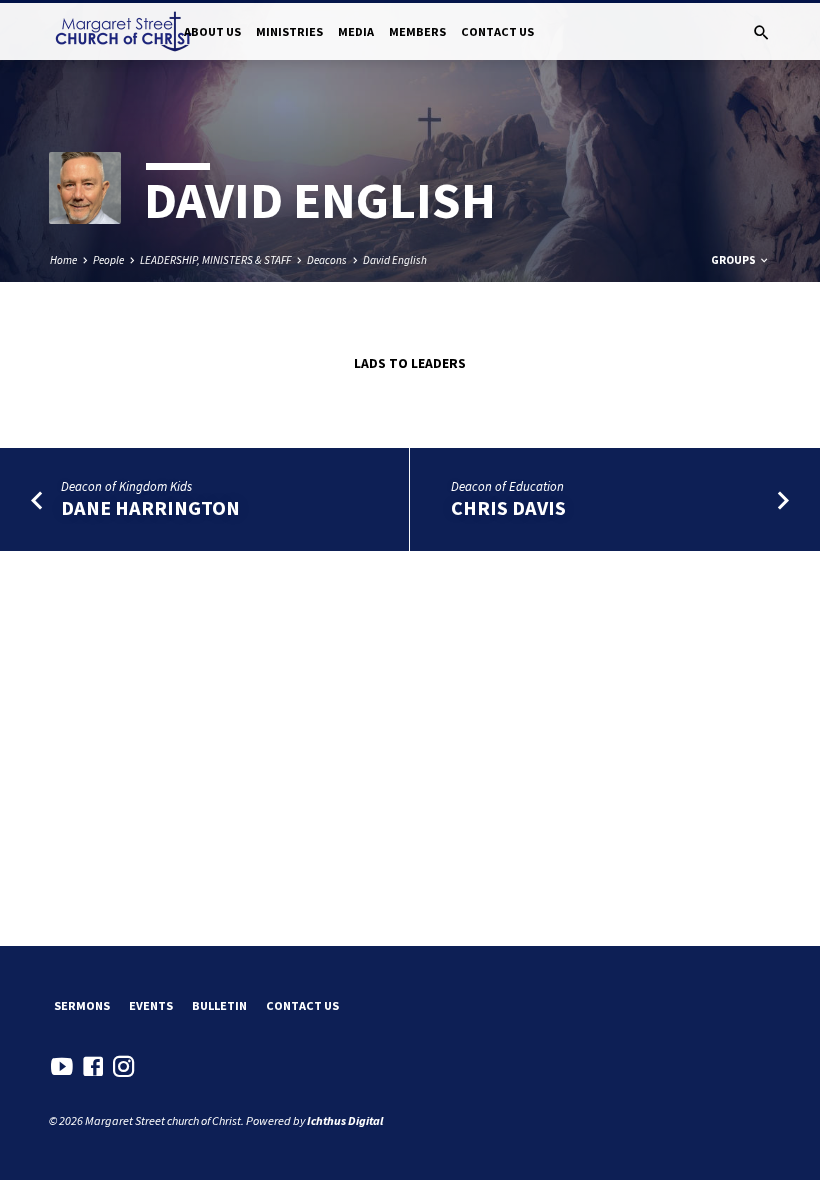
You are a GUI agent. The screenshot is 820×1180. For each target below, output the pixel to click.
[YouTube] (62, 1066)
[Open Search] (761, 33)
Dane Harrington (150, 508)
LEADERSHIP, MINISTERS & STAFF (215, 260)
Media (356, 31)
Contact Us (497, 31)
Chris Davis (508, 508)
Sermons (82, 1005)
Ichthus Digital (345, 1120)
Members (417, 31)
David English (395, 260)
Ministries (289, 31)
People (108, 260)
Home (63, 260)
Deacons (327, 260)
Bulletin (219, 1005)
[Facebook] (93, 1066)
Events (151, 1005)
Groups (734, 260)
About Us (212, 31)
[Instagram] (124, 1066)
